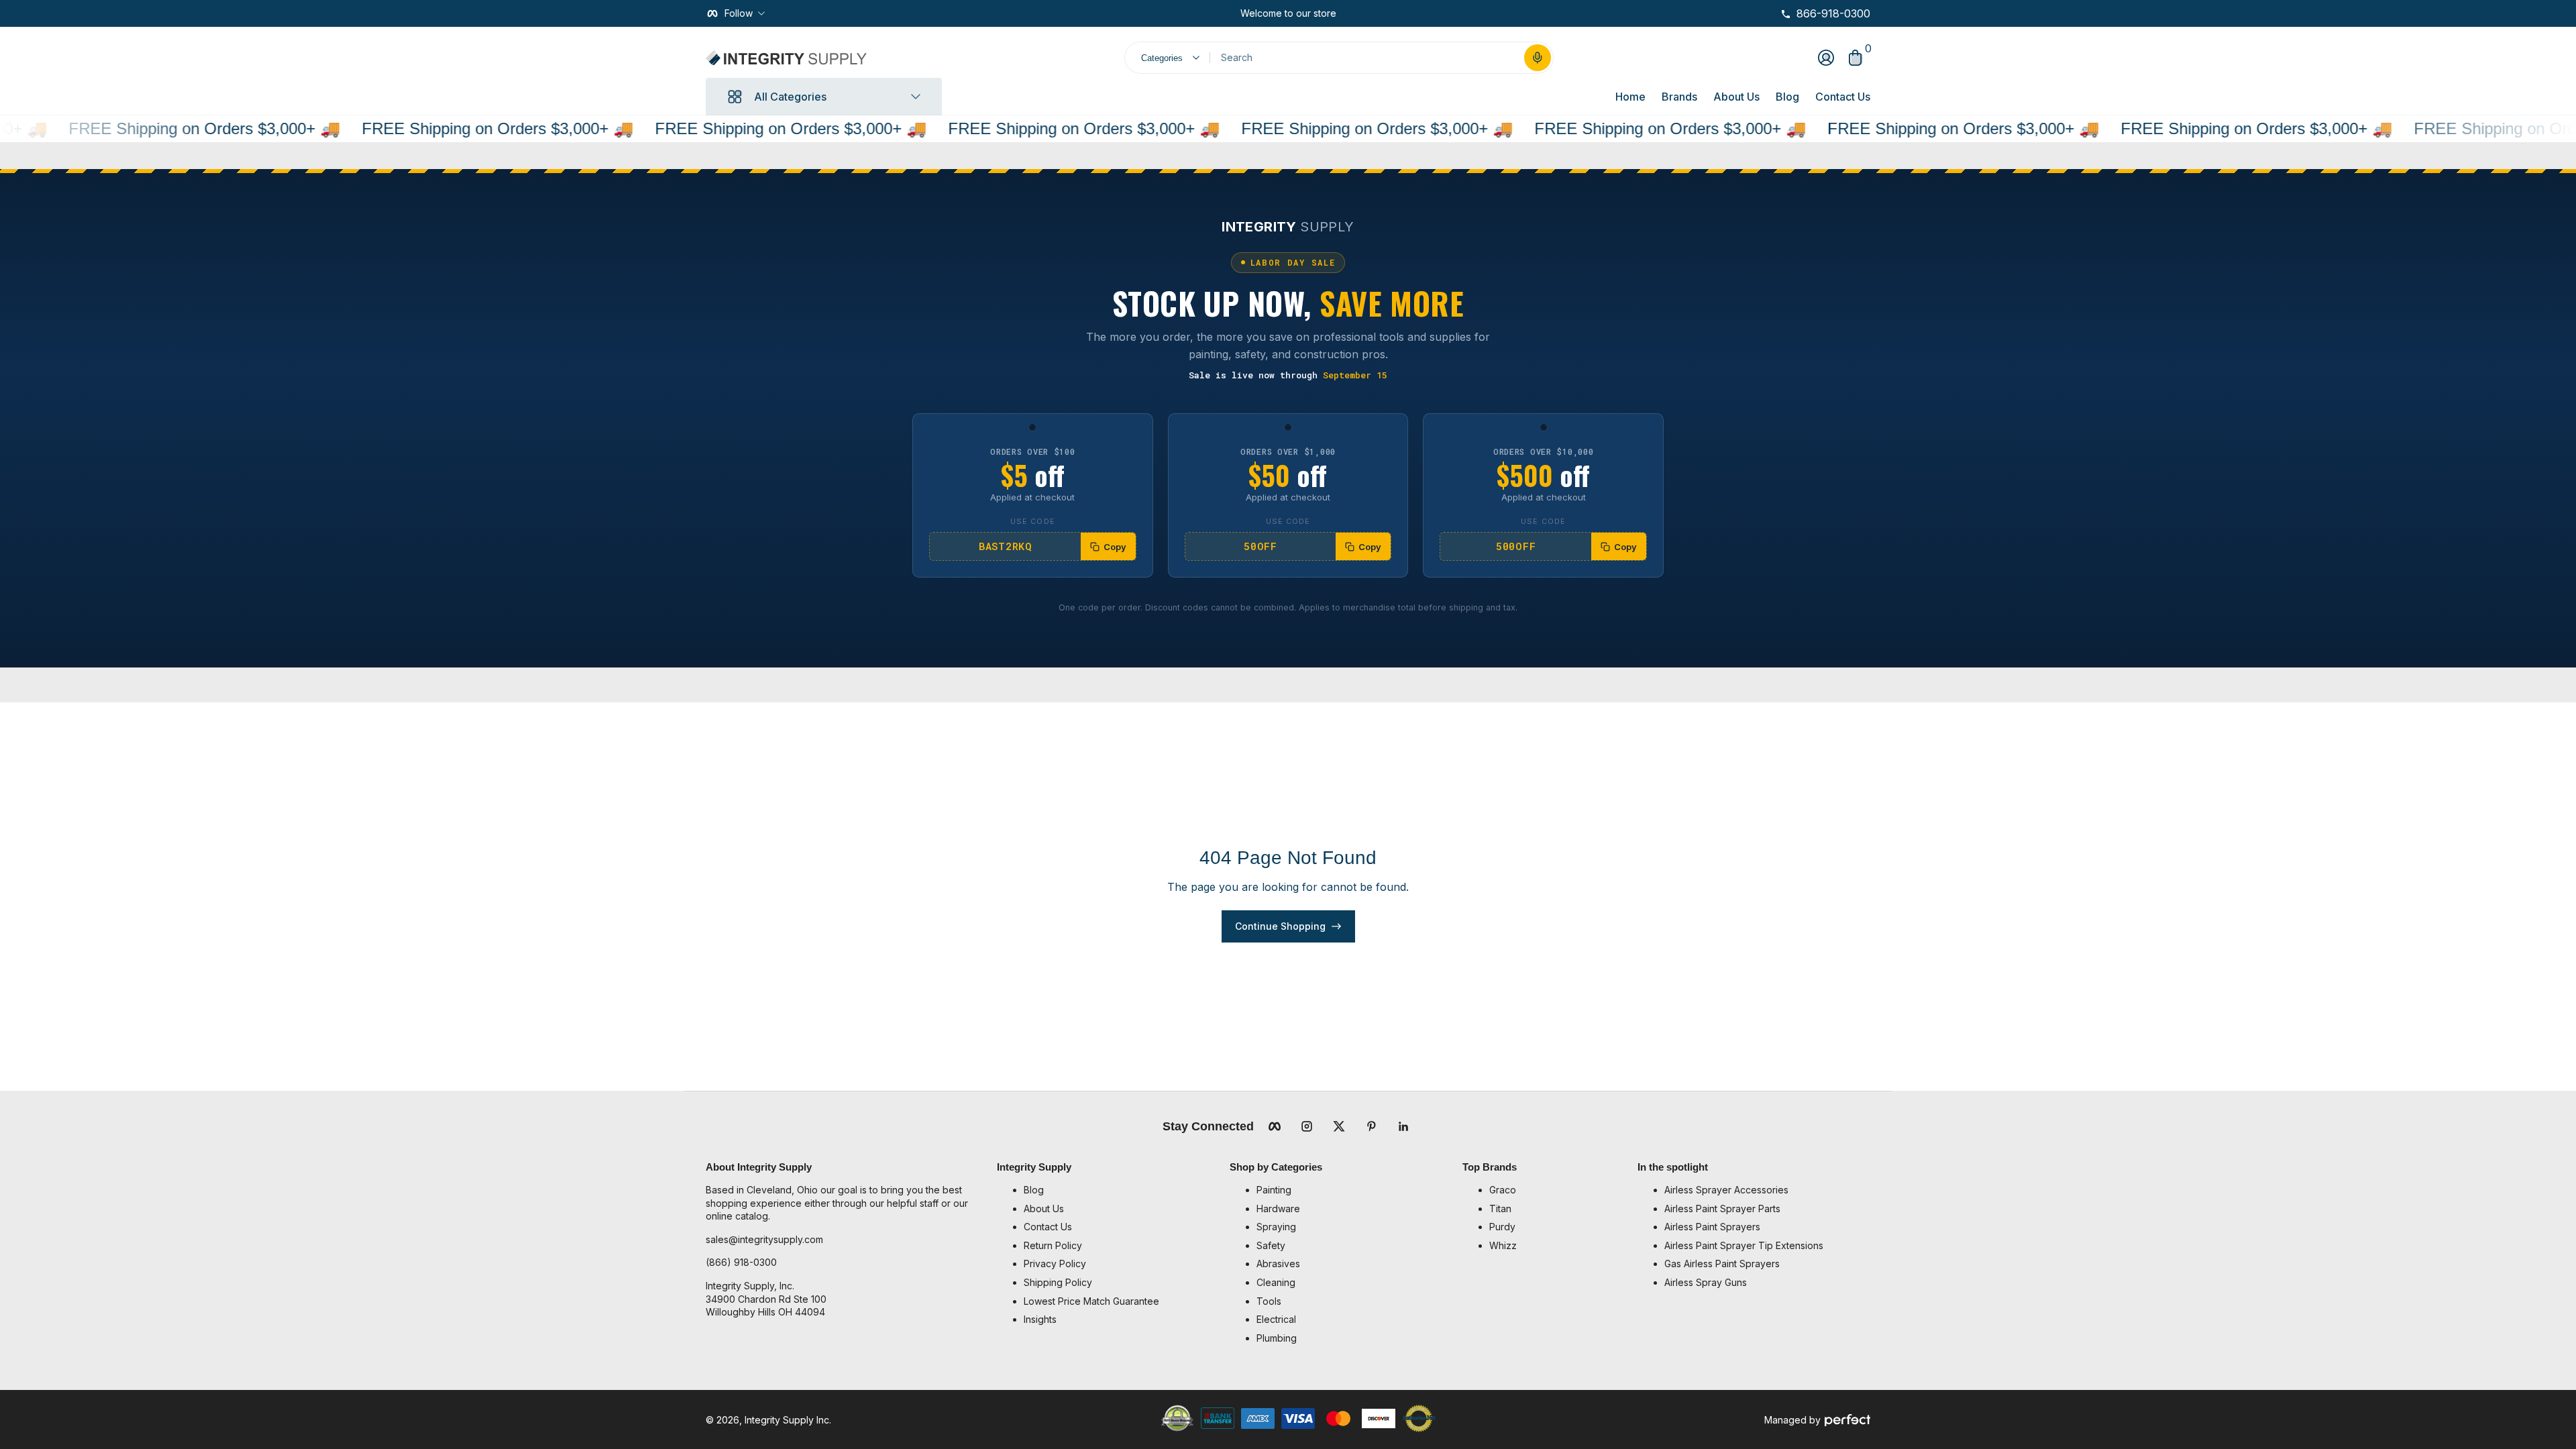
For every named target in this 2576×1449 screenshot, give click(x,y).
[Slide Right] (1347, 13)
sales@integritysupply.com (764, 1239)
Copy (1115, 547)
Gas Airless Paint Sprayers (1722, 1264)
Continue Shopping (1280, 926)
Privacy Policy (1055, 1264)
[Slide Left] (1230, 13)
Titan (1500, 1209)
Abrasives (1278, 1264)
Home (1630, 97)
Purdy (1502, 1227)
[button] (1538, 58)
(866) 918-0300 (741, 1262)
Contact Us (1843, 97)
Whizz (1503, 1245)
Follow (739, 13)
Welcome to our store (1288, 13)
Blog (1787, 97)
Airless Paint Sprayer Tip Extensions (1744, 1245)
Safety (1271, 1245)
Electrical (1276, 1319)
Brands (1679, 97)
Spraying (1276, 1227)
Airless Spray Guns (1706, 1282)
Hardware (1278, 1209)
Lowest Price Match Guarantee (1091, 1301)
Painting (1274, 1190)
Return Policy (1053, 1245)
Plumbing (1277, 1338)
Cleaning (1276, 1282)
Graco (1503, 1190)
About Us (1736, 97)
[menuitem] (1120, 1190)
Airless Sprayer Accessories (1726, 1190)
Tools (1269, 1301)
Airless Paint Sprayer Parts (1722, 1209)
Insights (1040, 1319)
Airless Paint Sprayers (1712, 1227)
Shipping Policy (1058, 1282)
